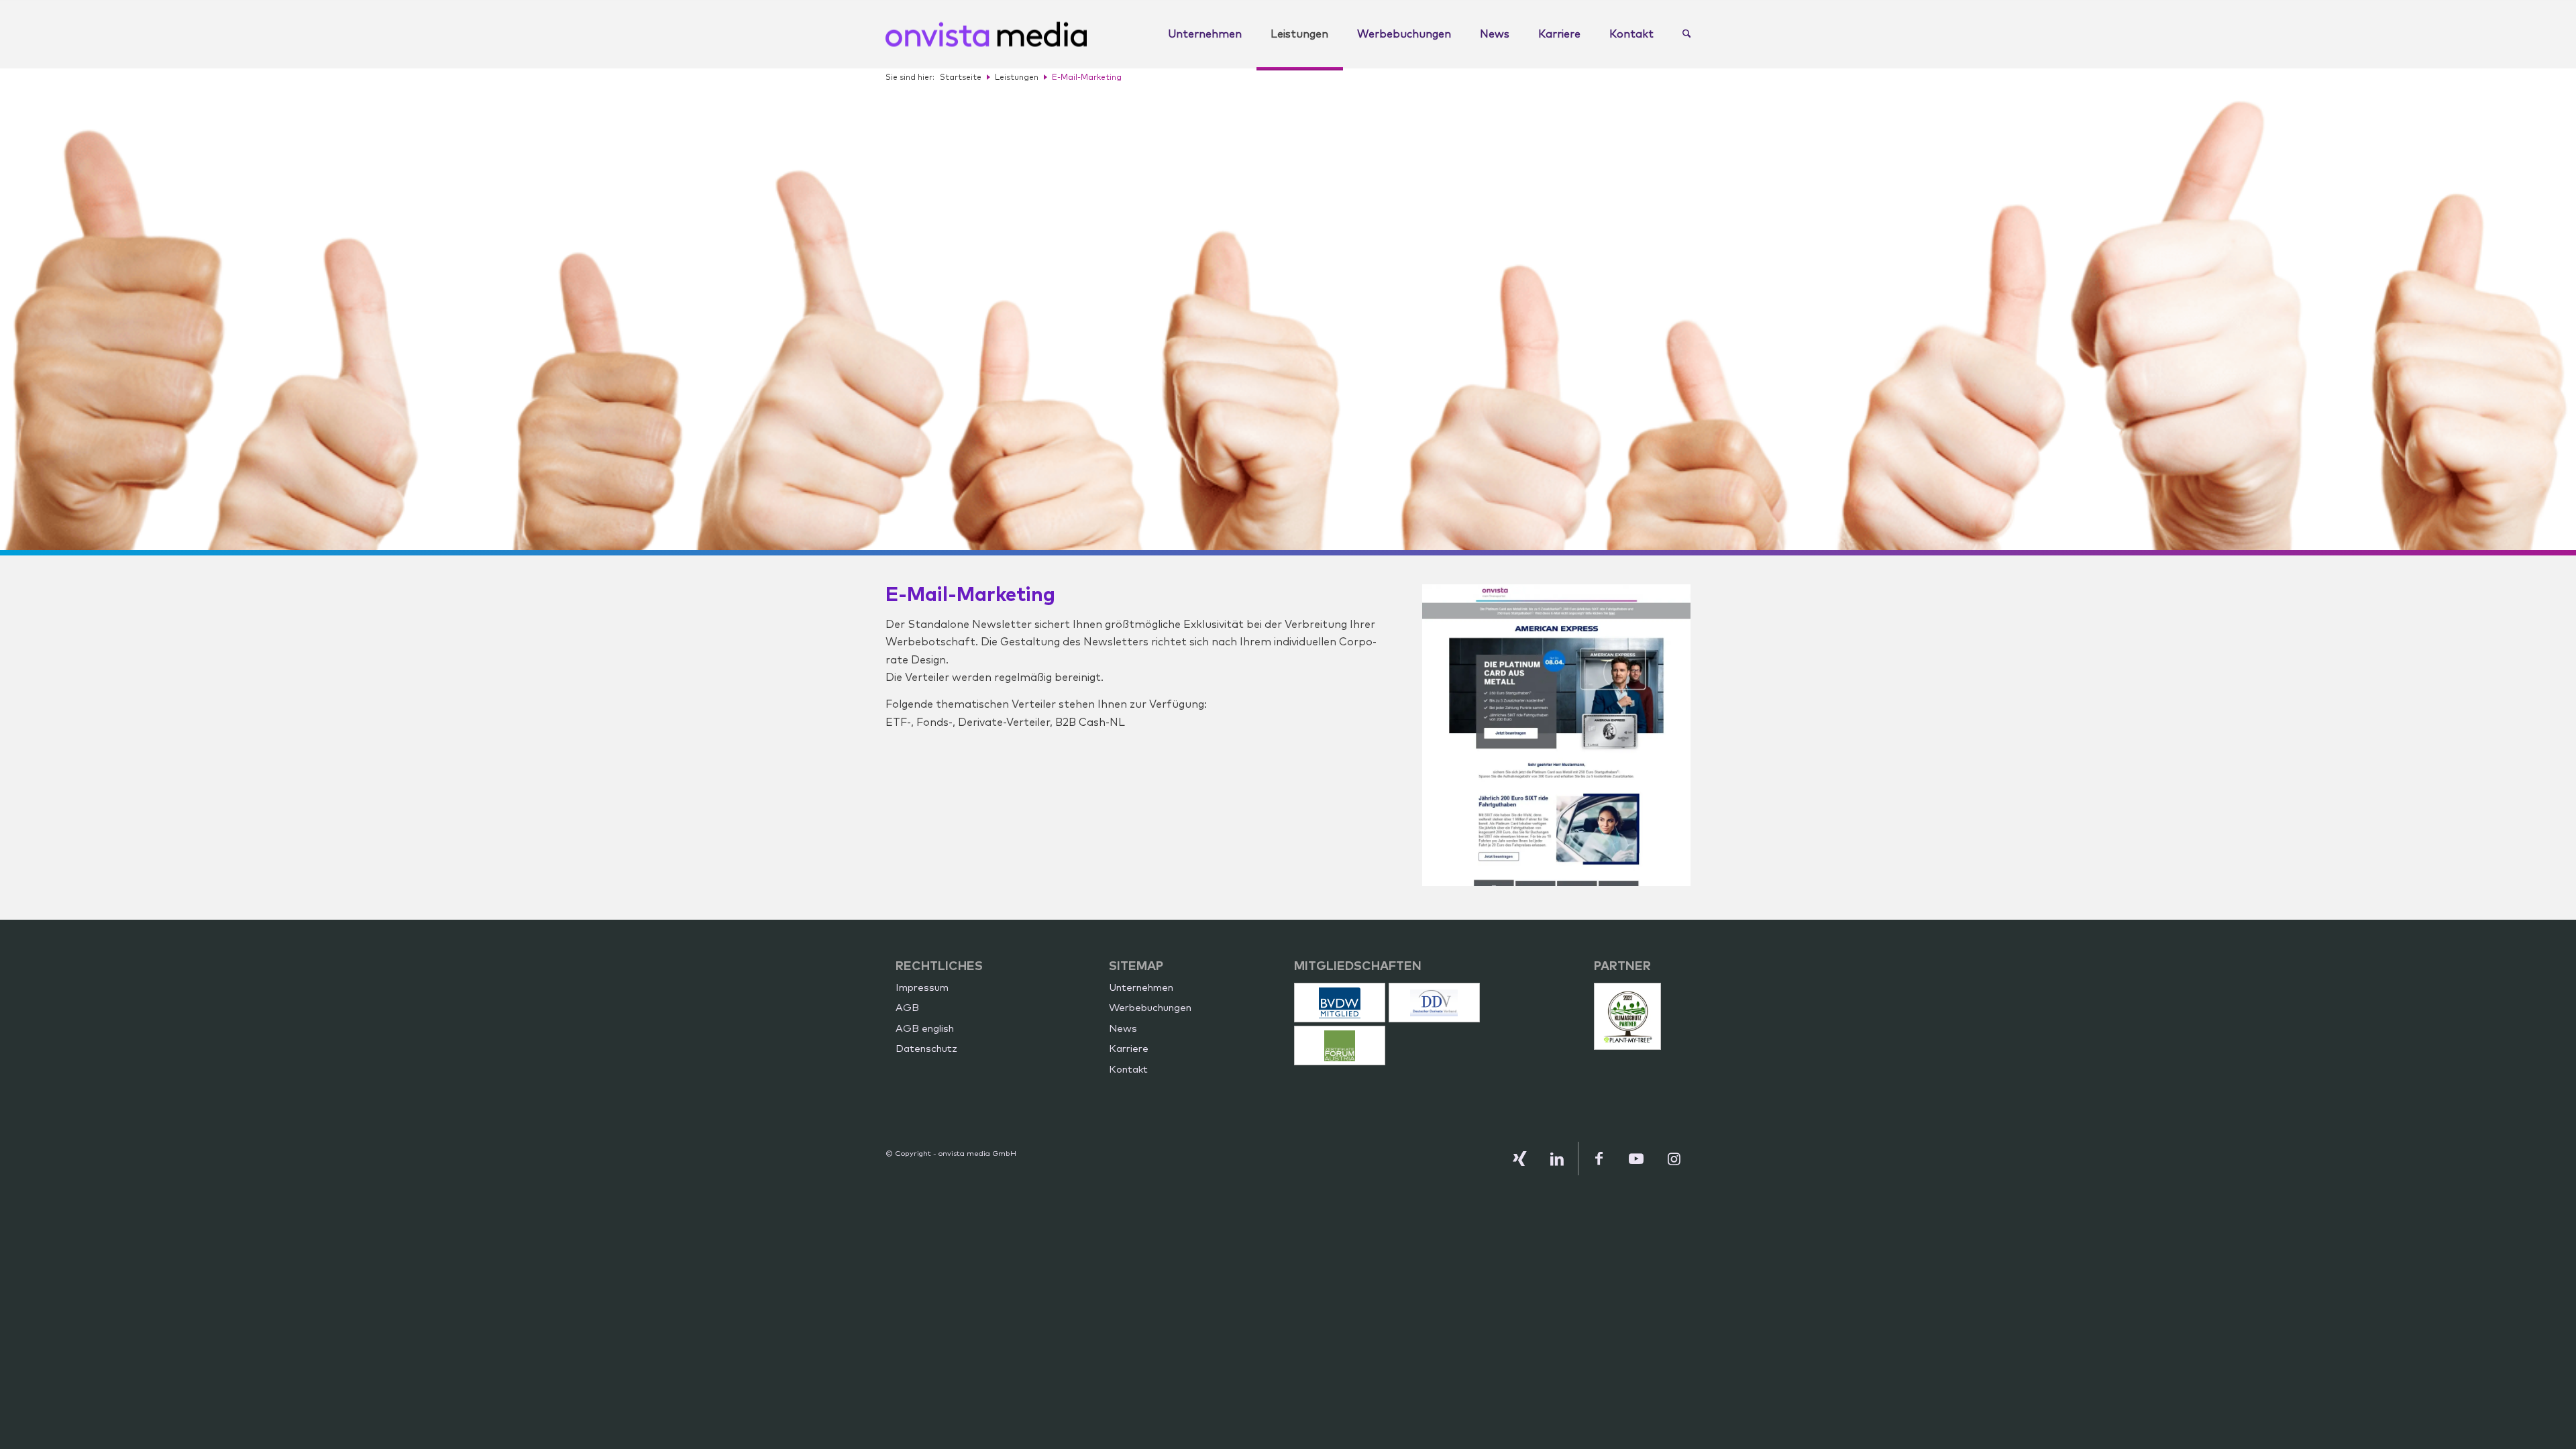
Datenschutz (926, 1049)
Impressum (922, 988)
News (1123, 1029)
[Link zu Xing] (1519, 1159)
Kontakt (1128, 1070)
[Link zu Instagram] (1674, 1159)
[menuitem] (1205, 34)
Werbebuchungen (1150, 1008)
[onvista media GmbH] (986, 34)
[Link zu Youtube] (1636, 1159)
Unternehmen (1141, 988)
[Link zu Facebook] (1599, 1159)
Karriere (1129, 1049)
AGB (907, 1008)
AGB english (925, 1029)
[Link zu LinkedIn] (1557, 1159)
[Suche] (1680, 34)
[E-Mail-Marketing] (1556, 735)
